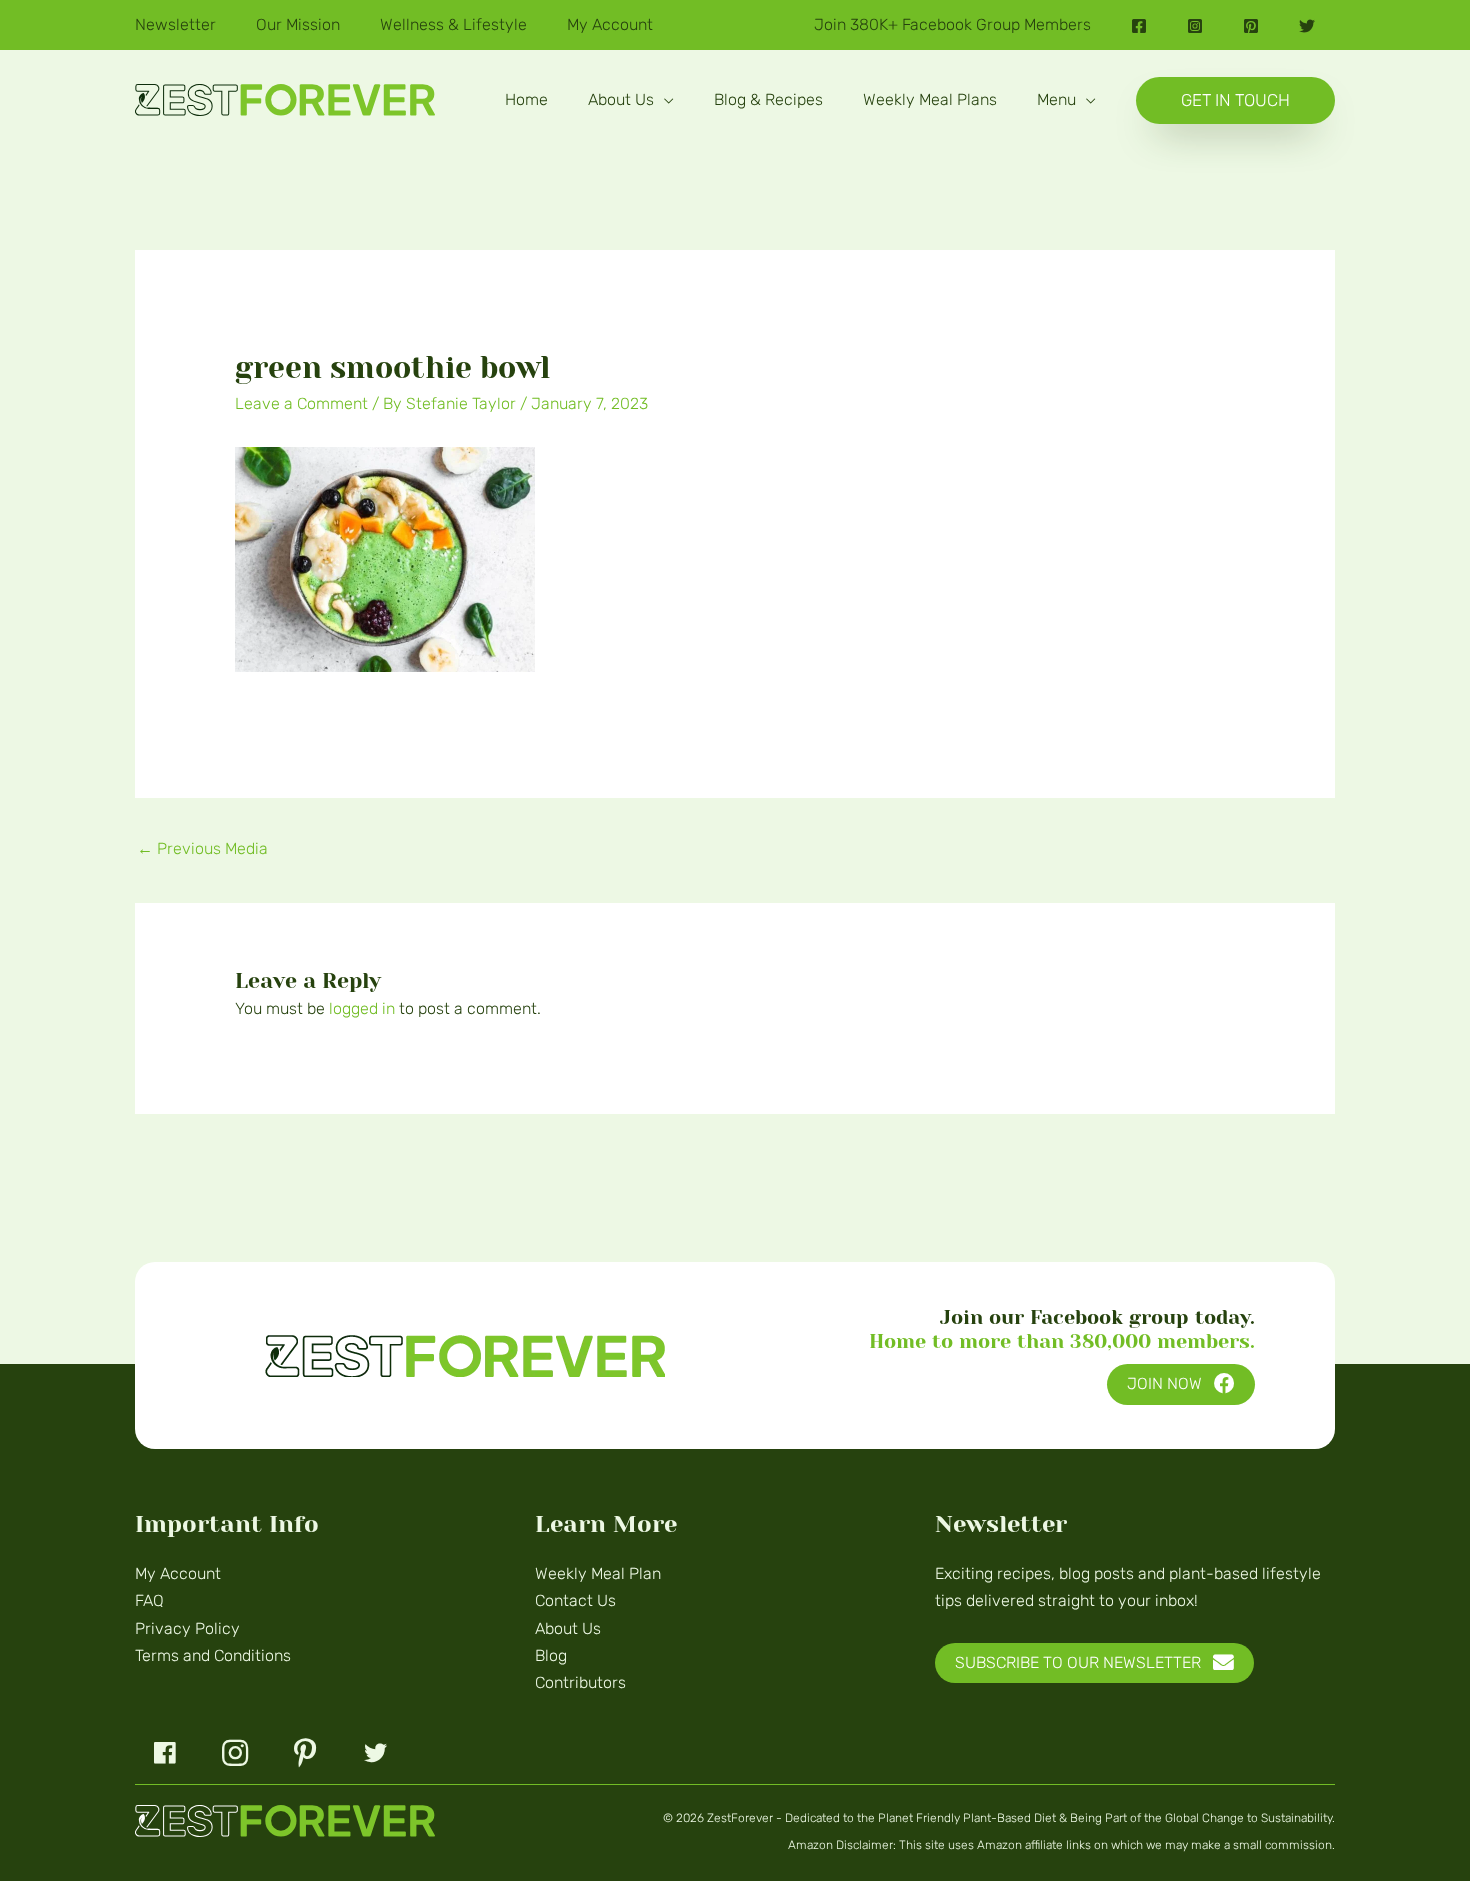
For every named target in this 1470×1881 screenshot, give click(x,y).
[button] (664, 99)
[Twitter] (1307, 26)
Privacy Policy (187, 1628)
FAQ (149, 1600)
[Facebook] (1139, 26)
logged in (362, 1008)
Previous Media (202, 848)
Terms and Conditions (213, 1655)
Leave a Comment (301, 403)
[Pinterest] (1251, 26)
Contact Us (575, 1600)
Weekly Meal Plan (598, 1573)
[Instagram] (1195, 26)
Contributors (580, 1682)
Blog (551, 1655)
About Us (568, 1628)
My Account (178, 1573)
